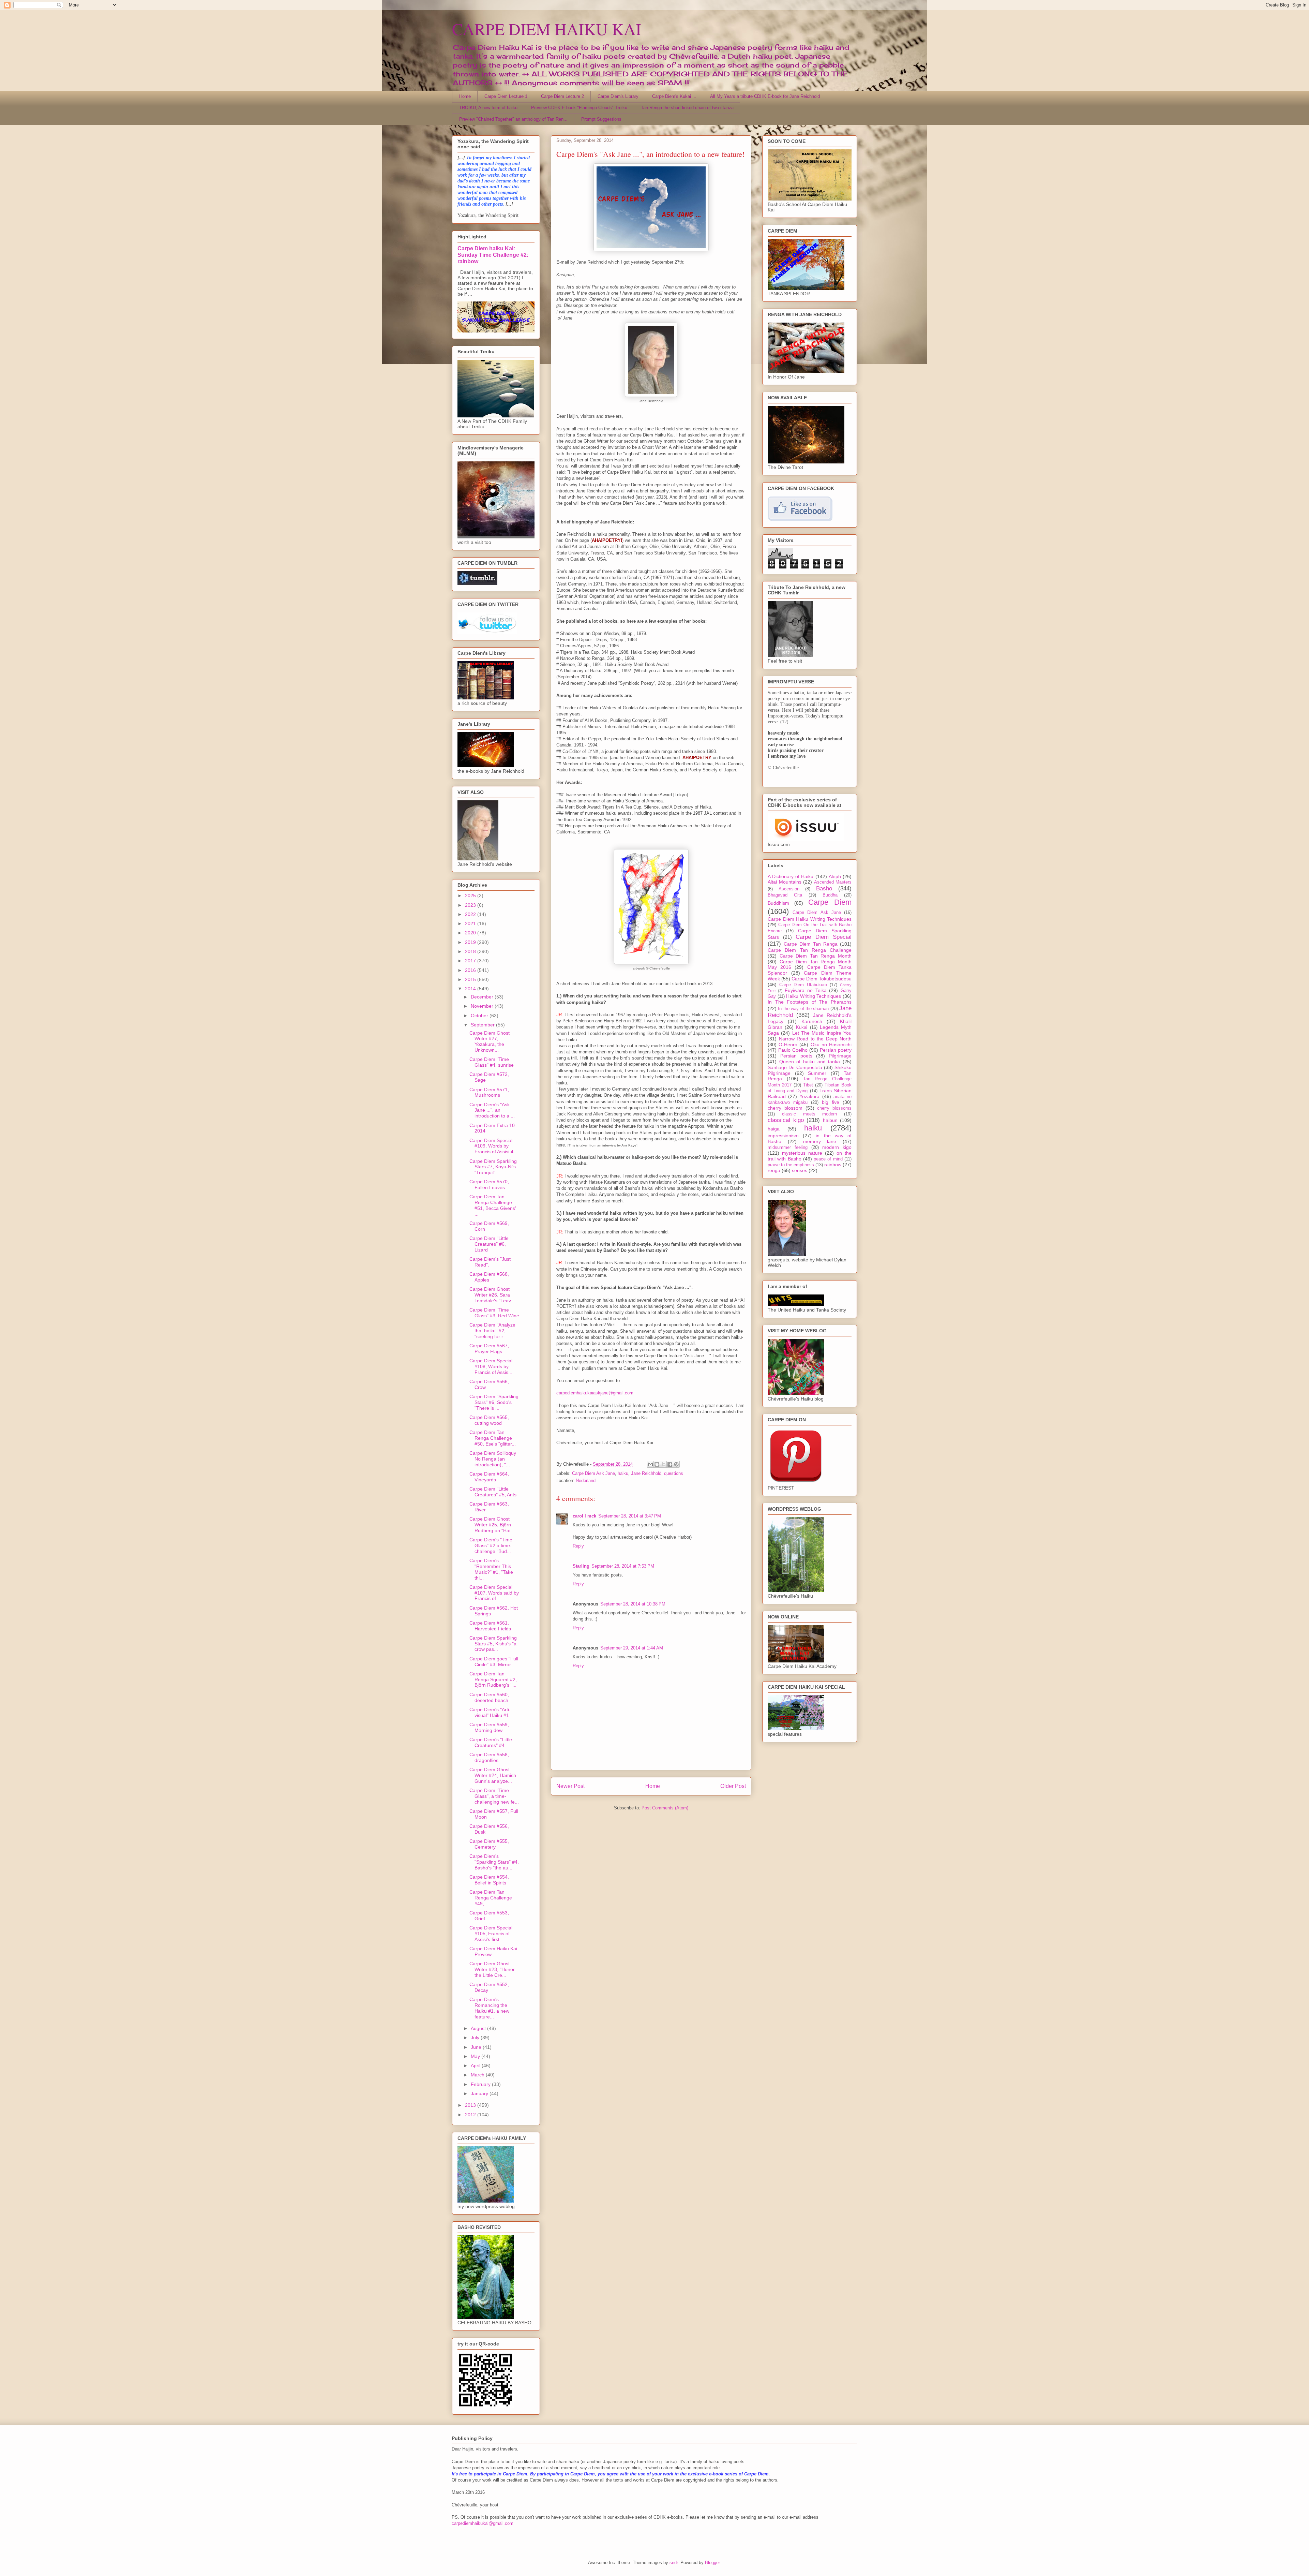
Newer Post (570, 1786)
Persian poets (796, 1056)
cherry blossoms (834, 1108)
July (476, 2038)
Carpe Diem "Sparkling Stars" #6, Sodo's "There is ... (494, 1402)
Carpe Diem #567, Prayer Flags (489, 1349)
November (483, 1006)
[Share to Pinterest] (676, 1464)
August (479, 2028)
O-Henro (788, 1045)
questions (674, 1473)
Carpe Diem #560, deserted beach (489, 1697)
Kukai (802, 1027)
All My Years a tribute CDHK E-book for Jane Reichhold (765, 96)
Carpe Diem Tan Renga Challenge (810, 950)
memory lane (820, 1141)
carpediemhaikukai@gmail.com (483, 2523)
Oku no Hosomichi (831, 1045)
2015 (471, 979)
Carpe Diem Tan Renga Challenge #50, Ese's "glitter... (493, 1438)
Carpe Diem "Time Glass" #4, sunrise (492, 1062)
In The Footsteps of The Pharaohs (810, 1002)
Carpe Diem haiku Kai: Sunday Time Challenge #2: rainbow (493, 255)
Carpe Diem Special (824, 937)
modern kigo (837, 1147)
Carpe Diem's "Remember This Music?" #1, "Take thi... (491, 1569)
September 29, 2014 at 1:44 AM (632, 1648)
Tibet (808, 1085)
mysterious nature (802, 1153)
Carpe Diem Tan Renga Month (816, 956)
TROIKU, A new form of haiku (488, 108)
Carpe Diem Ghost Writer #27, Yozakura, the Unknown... (490, 1041)
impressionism (783, 1136)
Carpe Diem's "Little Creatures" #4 (491, 1742)
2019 (471, 942)
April (476, 2066)
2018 (471, 951)
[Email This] (650, 1464)
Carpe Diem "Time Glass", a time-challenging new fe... (494, 1796)
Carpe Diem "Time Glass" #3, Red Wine (494, 1313)
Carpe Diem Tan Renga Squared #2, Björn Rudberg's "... (493, 1679)
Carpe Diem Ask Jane (593, 1473)
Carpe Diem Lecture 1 (506, 96)
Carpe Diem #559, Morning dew (489, 1727)
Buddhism (778, 903)
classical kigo (786, 1120)
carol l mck (584, 1516)
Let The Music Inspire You (822, 1033)
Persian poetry (836, 1050)
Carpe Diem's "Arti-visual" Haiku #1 (490, 1712)
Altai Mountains (785, 882)
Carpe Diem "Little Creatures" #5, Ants (493, 1492)
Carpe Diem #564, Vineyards (489, 1477)
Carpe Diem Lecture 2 (562, 96)
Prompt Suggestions (601, 119)
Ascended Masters (833, 882)
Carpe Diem (830, 902)
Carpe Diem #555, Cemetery (489, 1844)
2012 (471, 2115)
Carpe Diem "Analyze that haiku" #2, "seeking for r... (492, 1331)
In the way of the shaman (803, 1009)
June (477, 2047)
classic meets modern (810, 1114)
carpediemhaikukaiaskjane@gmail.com (595, 1393)
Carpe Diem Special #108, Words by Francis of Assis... (491, 1366)
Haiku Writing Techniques (814, 996)
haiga (774, 1129)
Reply (578, 1546)
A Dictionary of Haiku (791, 876)
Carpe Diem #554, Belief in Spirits (489, 1880)
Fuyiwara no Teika (806, 990)
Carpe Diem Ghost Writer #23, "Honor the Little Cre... (492, 1969)
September (483, 1025)
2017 (471, 961)
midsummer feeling (788, 1148)
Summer (817, 1073)
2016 (471, 970)
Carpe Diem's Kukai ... (674, 96)
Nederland (586, 1481)
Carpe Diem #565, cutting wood (489, 1420)
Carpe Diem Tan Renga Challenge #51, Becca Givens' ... (493, 1205)
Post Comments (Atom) (665, 1808)
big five (831, 1102)
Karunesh (812, 1021)
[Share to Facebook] (670, 1464)
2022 (471, 914)
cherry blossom (785, 1108)
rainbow (833, 1165)
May (476, 2056)
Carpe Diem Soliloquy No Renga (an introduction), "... (493, 1459)
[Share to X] (663, 1464)
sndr (674, 2563)
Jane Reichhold (646, 1473)
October (480, 1016)
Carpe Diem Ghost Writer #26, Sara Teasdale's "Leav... (492, 1295)
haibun (830, 1120)
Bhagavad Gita (785, 895)
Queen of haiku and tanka (810, 1062)
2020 (471, 933)
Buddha (830, 895)
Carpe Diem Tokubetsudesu (822, 979)
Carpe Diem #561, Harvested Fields (490, 1626)
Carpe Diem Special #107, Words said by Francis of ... (494, 1593)
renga (774, 1170)
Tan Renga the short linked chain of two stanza (687, 108)
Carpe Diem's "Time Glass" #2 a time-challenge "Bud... (491, 1545)
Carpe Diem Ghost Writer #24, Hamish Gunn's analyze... (493, 1775)
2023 (471, 905)
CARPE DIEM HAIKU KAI (547, 29)
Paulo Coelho (793, 1050)
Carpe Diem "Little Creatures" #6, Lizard (489, 1244)
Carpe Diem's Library (618, 96)
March (478, 2075)
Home (465, 96)
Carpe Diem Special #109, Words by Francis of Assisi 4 (491, 1146)
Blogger (712, 2563)
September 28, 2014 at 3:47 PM (630, 1516)
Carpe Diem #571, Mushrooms (489, 1092)
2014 (471, 989)
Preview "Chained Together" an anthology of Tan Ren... (513, 119)
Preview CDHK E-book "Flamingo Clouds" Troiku (579, 108)
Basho (824, 889)
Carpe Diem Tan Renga (811, 944)
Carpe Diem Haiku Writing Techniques (810, 919)
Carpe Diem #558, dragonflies (489, 1757)
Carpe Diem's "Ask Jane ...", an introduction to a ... (492, 1110)
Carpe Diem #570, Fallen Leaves (489, 1185)
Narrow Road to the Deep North (815, 1039)
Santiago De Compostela (795, 1067)
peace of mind (828, 1159)
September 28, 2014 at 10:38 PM (633, 1604)
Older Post (733, 1786)
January (480, 2093)
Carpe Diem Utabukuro (803, 985)
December (483, 997)
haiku (623, 1473)
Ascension (789, 889)
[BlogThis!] (657, 1464)
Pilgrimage (840, 1056)
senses (800, 1170)
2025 (471, 895)
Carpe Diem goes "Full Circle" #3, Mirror (494, 1662)
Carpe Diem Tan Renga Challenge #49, (491, 1898)
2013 (471, 2105)
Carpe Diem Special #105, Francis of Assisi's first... (491, 1934)
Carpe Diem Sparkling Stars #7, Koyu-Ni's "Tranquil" (493, 1167)
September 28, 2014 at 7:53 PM (623, 1566)
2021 (471, 923)
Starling (581, 1566)
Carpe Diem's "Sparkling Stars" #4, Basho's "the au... (494, 1862)
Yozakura (809, 1096)
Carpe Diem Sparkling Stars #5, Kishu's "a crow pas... (493, 1644)
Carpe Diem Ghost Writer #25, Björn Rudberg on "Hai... (492, 1525)
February (481, 2084)
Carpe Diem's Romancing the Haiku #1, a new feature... (489, 2008)
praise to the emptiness (791, 1165)
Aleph (835, 876)
